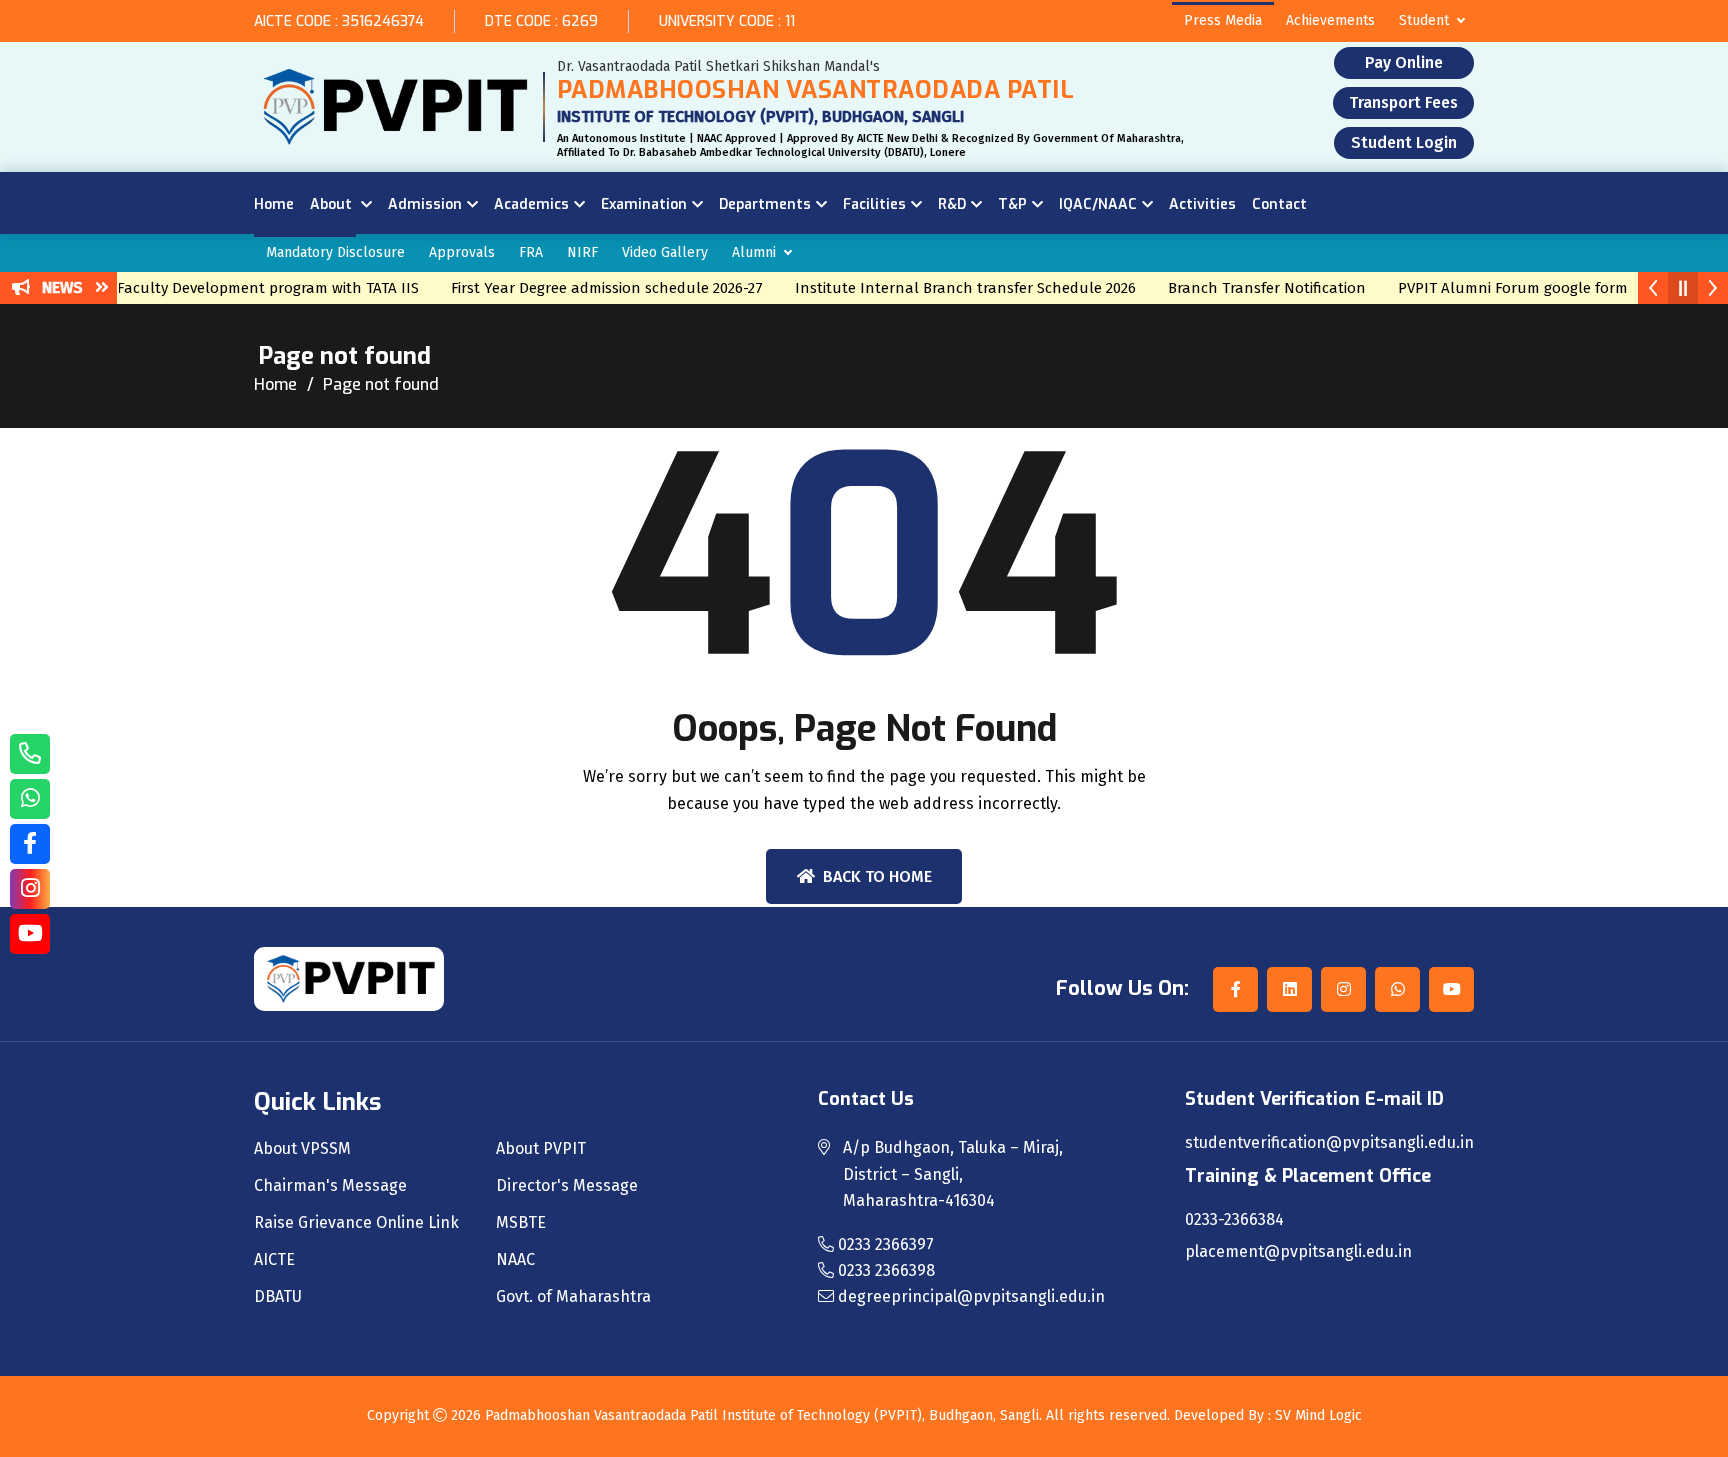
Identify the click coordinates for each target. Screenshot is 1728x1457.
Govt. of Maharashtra (573, 1297)
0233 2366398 (884, 1270)
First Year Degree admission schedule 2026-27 (593, 288)
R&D (952, 204)
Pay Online (1404, 62)
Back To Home (877, 876)
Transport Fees (1403, 102)
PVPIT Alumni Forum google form (1499, 288)
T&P (1012, 204)
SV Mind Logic (1318, 1415)
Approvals (462, 252)
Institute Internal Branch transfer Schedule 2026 (951, 288)
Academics (531, 204)
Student (1424, 20)
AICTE (274, 1260)
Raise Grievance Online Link (356, 1223)
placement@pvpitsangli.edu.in (1298, 1252)
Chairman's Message (330, 1186)
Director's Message (567, 1186)
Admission (425, 204)
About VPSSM (302, 1149)
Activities (1202, 204)
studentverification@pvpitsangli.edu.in (1329, 1143)
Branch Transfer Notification (1253, 288)
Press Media (1223, 20)
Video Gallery (665, 252)
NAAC (515, 1260)
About (333, 204)
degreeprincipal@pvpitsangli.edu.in (969, 1296)
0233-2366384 (1234, 1220)
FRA (531, 252)
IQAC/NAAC (1098, 204)
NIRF (582, 252)
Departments (765, 204)
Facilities (874, 204)
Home (274, 204)
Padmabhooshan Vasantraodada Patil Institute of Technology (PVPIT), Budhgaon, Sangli (762, 1415)
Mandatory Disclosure (335, 252)
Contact (1279, 204)
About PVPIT (541, 1149)
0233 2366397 (884, 1244)
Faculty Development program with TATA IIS (254, 288)
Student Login (1404, 142)
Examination (644, 204)
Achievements (1330, 20)
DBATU (278, 1297)
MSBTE (521, 1223)
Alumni (754, 252)
